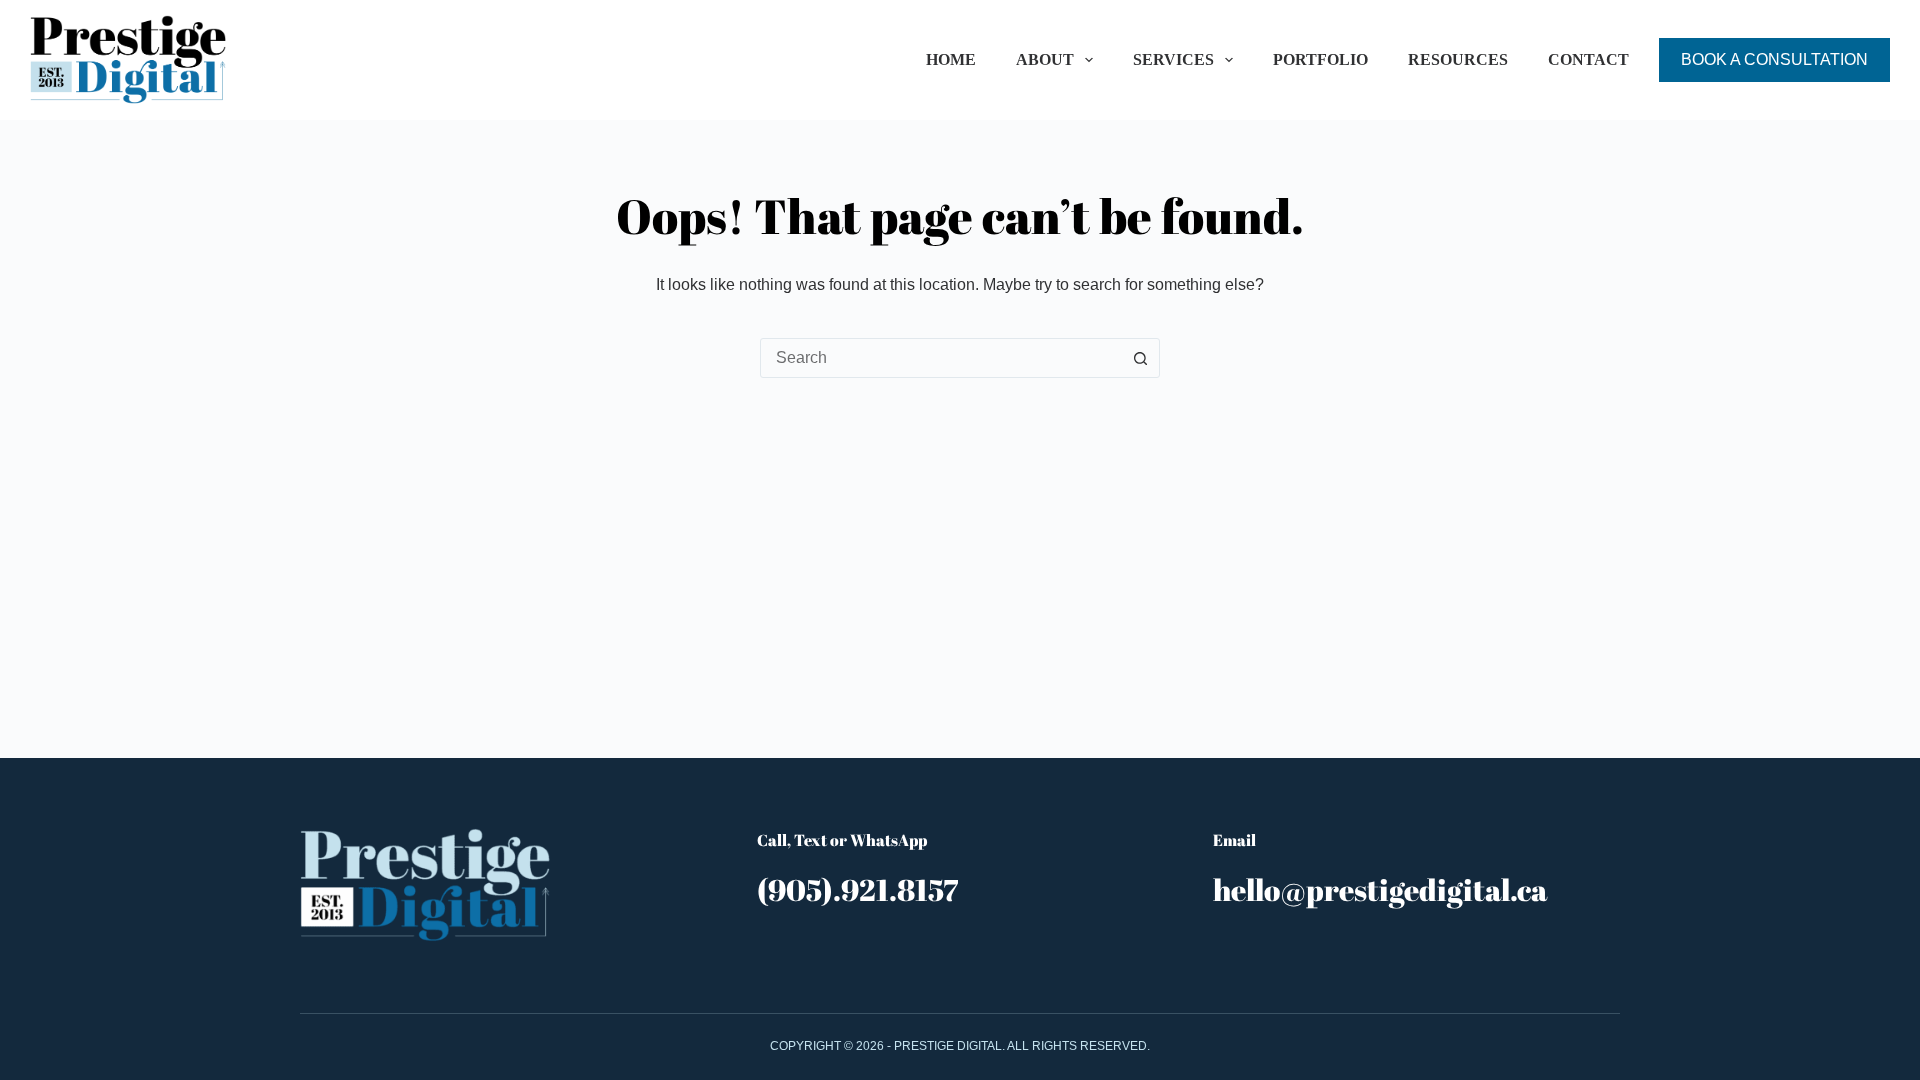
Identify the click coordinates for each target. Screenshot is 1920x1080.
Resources (1458, 59)
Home (951, 59)
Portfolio (1320, 59)
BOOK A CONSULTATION (1774, 59)
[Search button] (1140, 358)
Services (1173, 59)
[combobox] (941, 358)
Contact (1588, 59)
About (1045, 59)
